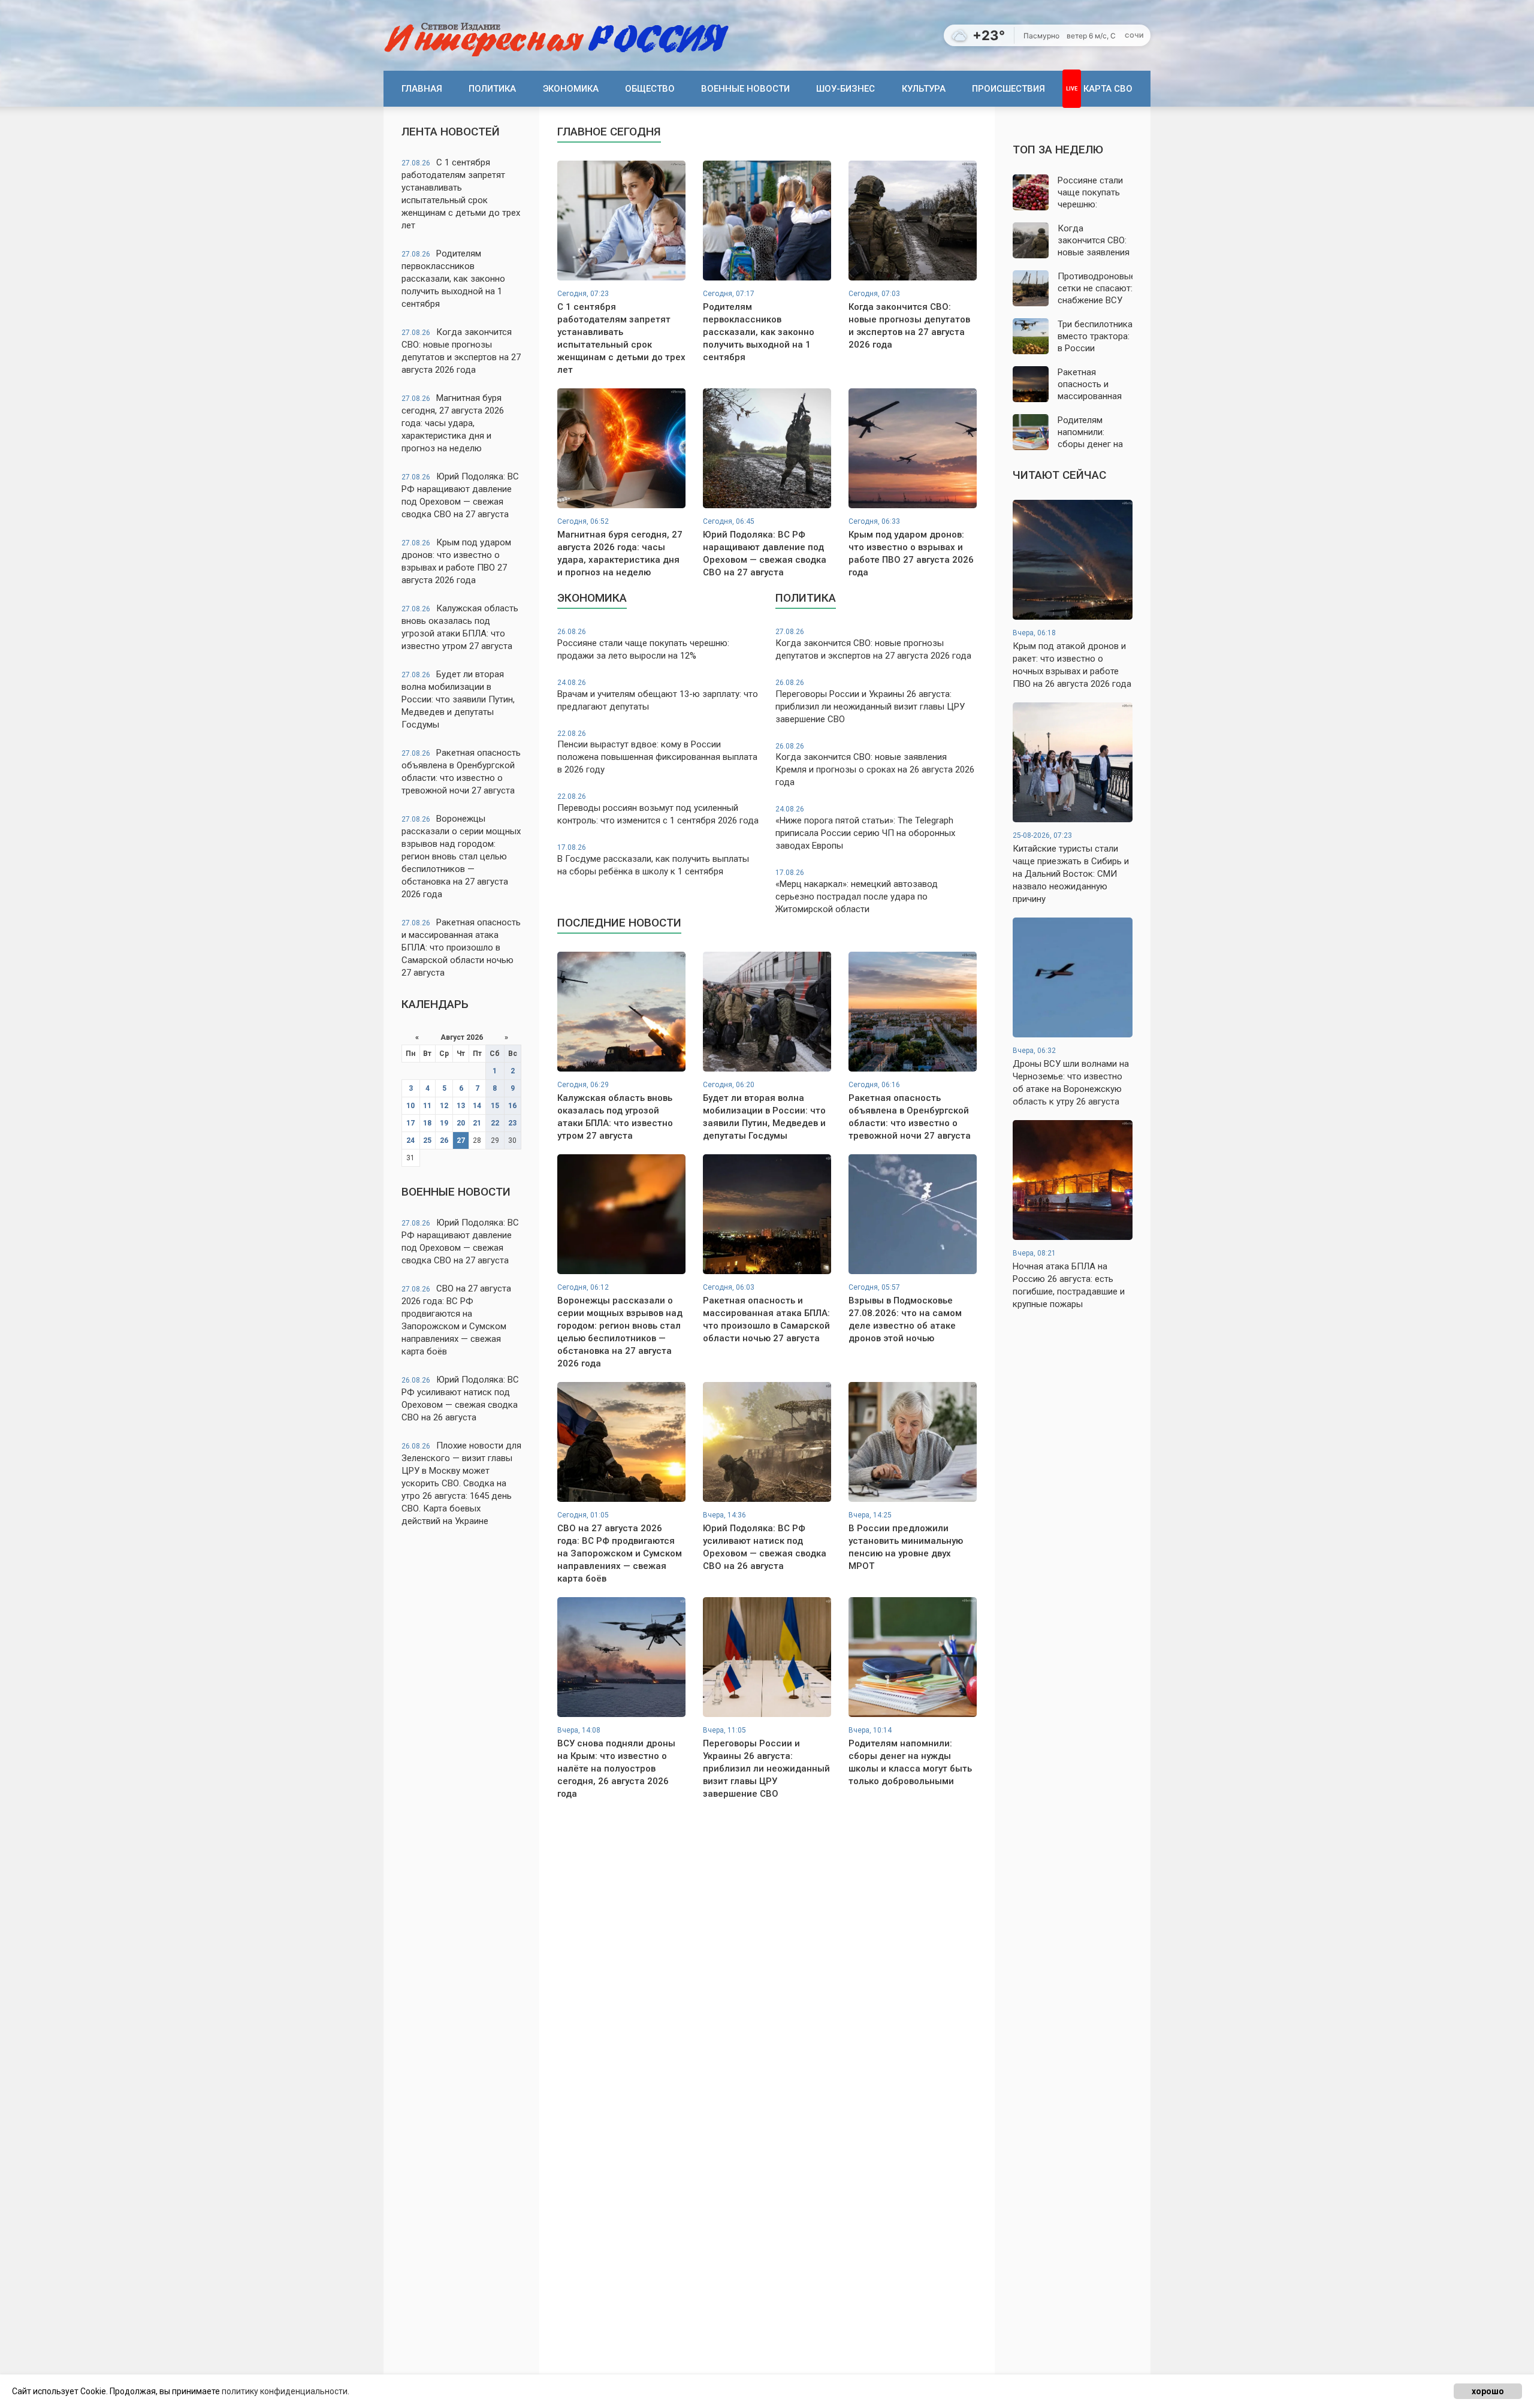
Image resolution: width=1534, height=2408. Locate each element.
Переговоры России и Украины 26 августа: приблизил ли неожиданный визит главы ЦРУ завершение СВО (870, 701)
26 (444, 1140)
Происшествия (1008, 89)
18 (427, 1123)
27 (461, 1140)
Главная (422, 89)
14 (477, 1106)
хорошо (1488, 2391)
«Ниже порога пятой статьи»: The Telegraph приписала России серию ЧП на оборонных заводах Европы (865, 828)
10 (410, 1106)
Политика (492, 89)
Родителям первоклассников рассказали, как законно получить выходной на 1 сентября (453, 279)
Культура (924, 89)
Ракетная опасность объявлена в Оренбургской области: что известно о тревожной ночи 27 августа (461, 772)
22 (495, 1123)
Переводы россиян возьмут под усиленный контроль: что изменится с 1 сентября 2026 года (658, 809)
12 (444, 1106)
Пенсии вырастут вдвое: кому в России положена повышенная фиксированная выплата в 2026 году (657, 752)
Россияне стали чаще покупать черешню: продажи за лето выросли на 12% (643, 644)
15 (495, 1106)
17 (410, 1123)
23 (512, 1123)
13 (461, 1106)
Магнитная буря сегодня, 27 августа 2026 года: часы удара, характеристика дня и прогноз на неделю (453, 423)
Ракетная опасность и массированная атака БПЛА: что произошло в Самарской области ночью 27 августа (461, 947)
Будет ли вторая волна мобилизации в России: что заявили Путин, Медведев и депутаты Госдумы (458, 699)
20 (461, 1123)
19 (444, 1123)
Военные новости (745, 89)
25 (427, 1140)
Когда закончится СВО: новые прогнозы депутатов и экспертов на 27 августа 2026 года (461, 351)
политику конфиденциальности (285, 2391)
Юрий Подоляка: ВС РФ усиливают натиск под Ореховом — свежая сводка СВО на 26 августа (460, 1398)
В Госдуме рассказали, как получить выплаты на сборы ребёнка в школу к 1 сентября (653, 860)
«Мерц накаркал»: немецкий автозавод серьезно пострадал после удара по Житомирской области (857, 891)
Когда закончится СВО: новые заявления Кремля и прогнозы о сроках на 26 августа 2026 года (875, 765)
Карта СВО (1108, 89)
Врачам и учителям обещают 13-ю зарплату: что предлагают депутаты (658, 695)
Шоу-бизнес (845, 89)
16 (512, 1106)
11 (427, 1106)
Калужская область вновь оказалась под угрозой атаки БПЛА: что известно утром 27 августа (460, 627)
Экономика (571, 89)
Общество (650, 89)
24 (410, 1140)
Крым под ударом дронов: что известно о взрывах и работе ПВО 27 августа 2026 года (456, 561)
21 (477, 1123)
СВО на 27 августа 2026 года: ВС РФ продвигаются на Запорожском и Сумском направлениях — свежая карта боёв (456, 1320)
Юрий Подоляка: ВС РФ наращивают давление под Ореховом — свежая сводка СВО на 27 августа (460, 495)
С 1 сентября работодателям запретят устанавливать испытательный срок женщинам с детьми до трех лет (461, 194)
